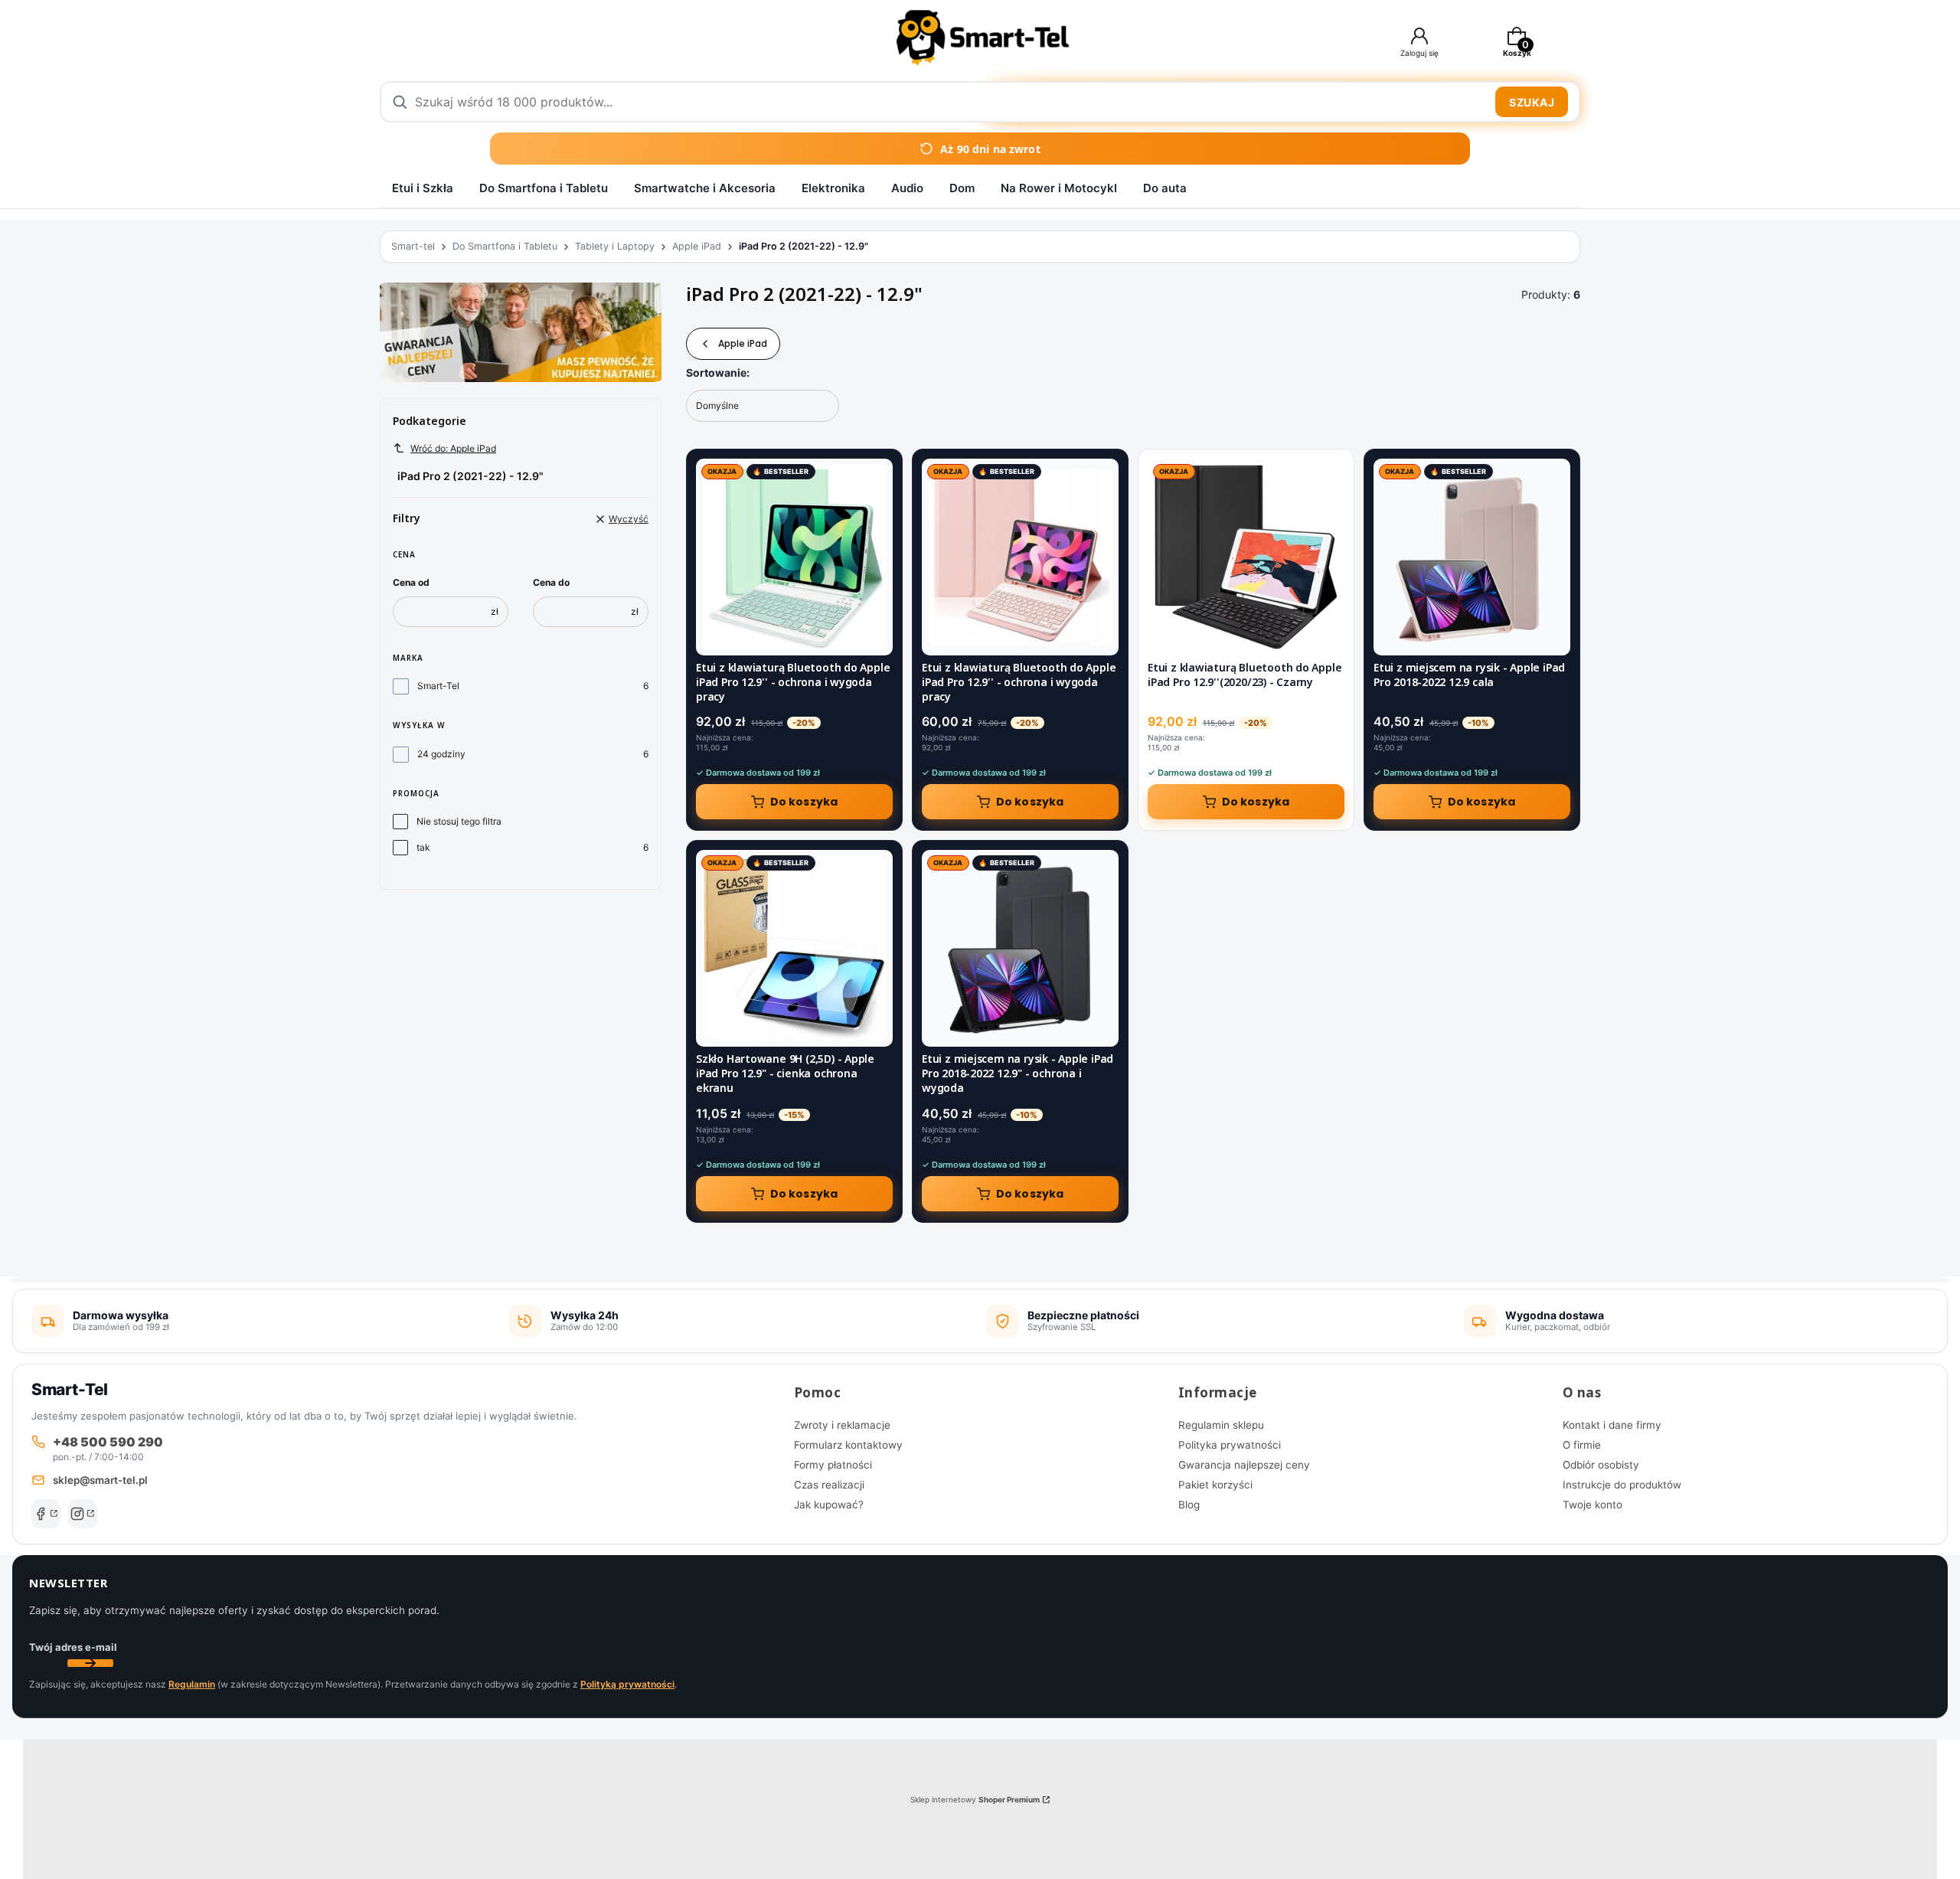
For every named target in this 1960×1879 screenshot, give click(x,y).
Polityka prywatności (1230, 1445)
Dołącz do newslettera (90, 1663)
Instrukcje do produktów (1622, 1485)
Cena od (411, 582)
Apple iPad (697, 246)
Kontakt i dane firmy (1612, 1425)
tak (423, 847)
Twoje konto (1592, 1505)
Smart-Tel (438, 686)
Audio (907, 188)
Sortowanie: (718, 373)
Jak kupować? (829, 1505)
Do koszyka (804, 802)
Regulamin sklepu (1221, 1425)
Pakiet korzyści (1215, 1485)
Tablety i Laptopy (615, 246)
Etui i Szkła (423, 188)
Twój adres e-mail (73, 1647)
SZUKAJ (1532, 102)
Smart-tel (413, 246)
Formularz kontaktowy (848, 1445)
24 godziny (441, 754)
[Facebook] (46, 1514)
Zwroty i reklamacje (842, 1425)
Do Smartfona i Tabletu (544, 188)
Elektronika (833, 188)
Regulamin (192, 1684)
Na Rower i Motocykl (1059, 188)
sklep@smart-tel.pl (100, 1480)
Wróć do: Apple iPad (453, 448)
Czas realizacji (829, 1485)
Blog (1189, 1505)
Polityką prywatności (627, 1684)
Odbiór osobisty (1601, 1465)
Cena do (551, 582)
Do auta (1165, 188)
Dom (962, 188)
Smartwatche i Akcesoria (705, 188)
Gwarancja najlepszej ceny (1244, 1465)
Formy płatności (833, 1465)
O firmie (1582, 1445)
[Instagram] (83, 1514)
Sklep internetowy (975, 1799)
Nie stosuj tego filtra (459, 821)
